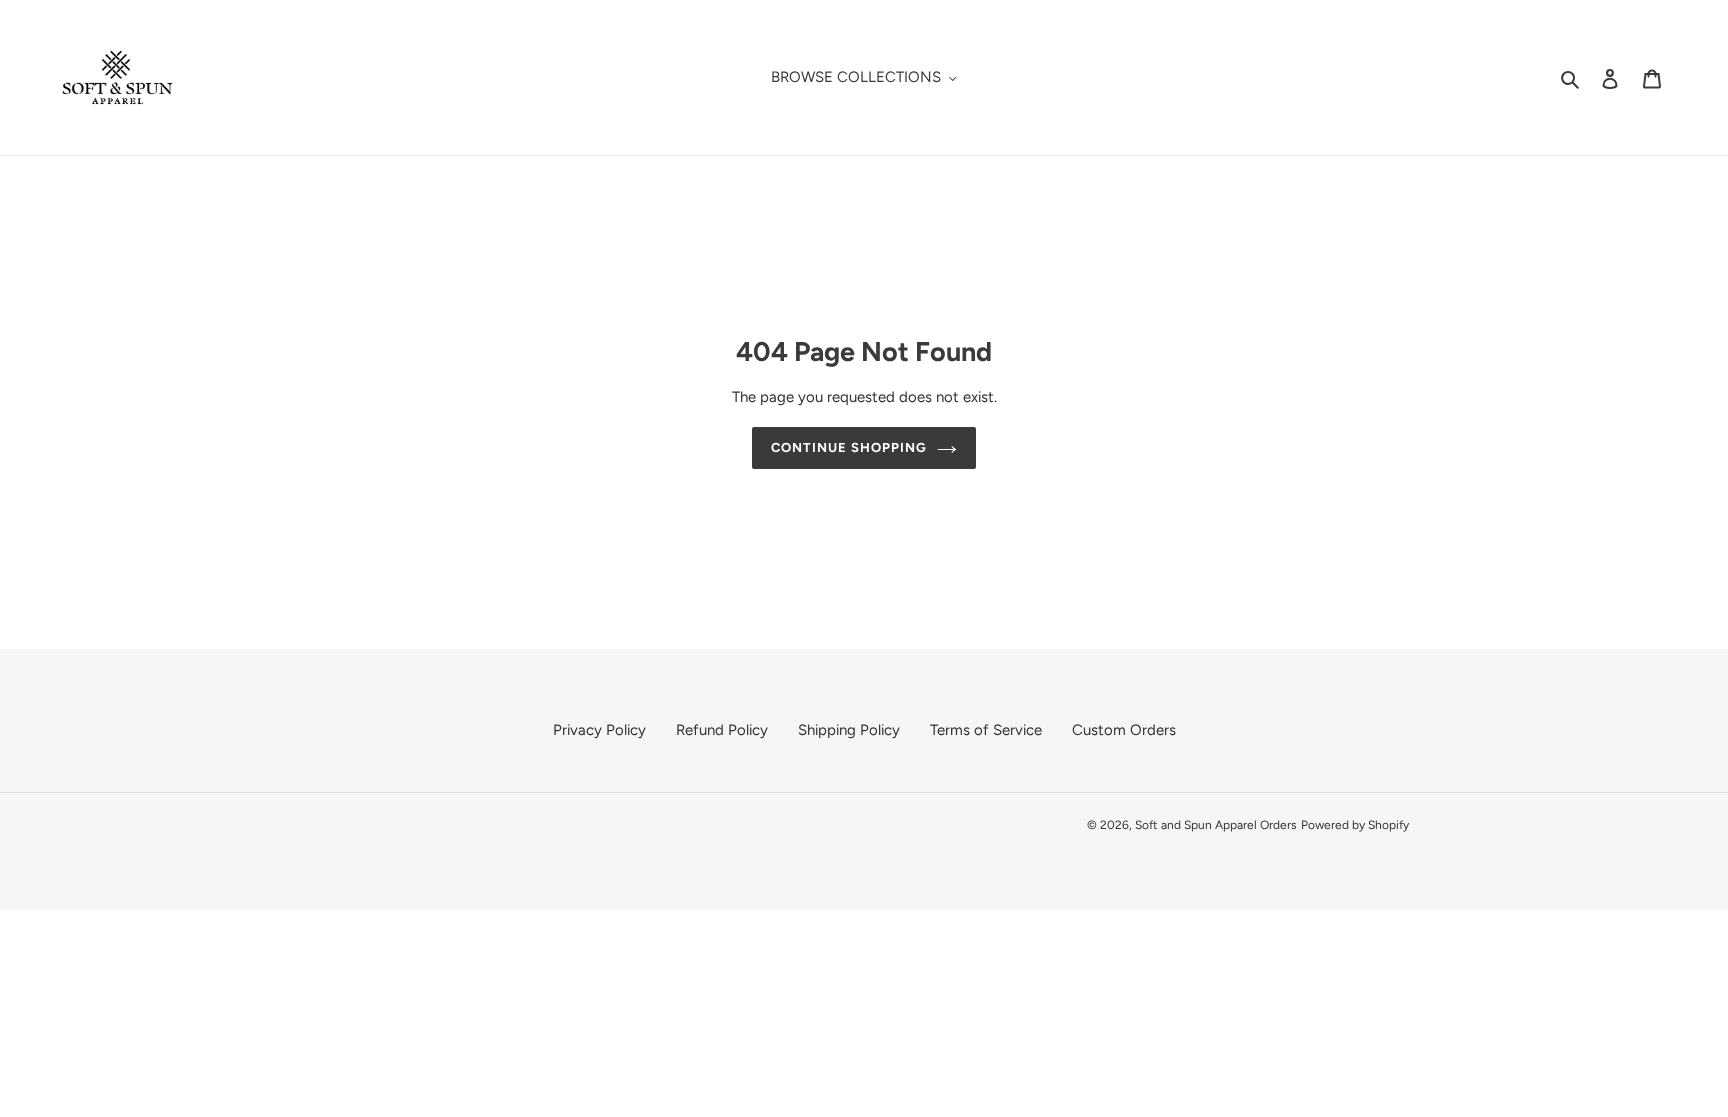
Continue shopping (849, 448)
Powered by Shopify (1355, 825)
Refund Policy (722, 730)
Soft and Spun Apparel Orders (1216, 825)
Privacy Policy (599, 730)
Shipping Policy (849, 730)
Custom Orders (1124, 730)
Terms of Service (986, 730)
